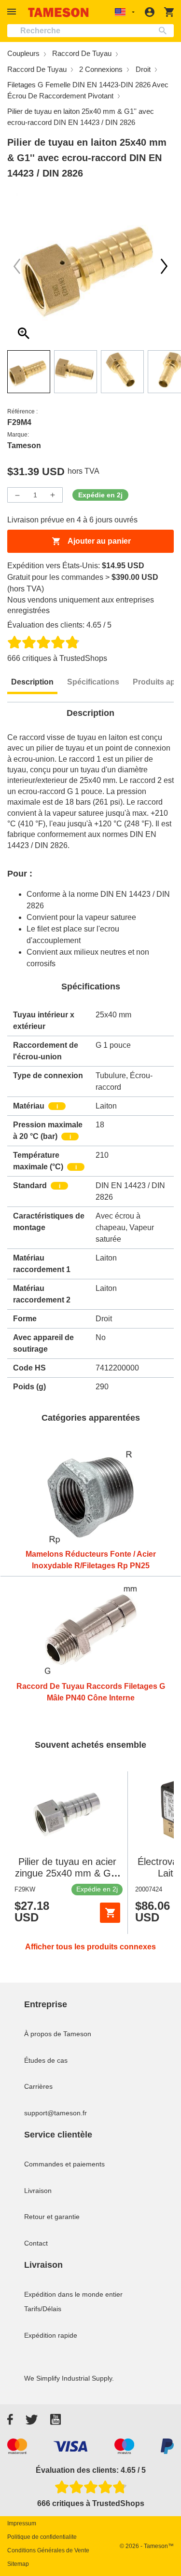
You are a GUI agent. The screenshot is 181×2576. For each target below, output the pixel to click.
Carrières (38, 2086)
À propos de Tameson (58, 2034)
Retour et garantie (52, 2217)
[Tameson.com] (58, 12)
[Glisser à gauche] (164, 266)
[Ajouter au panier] (110, 1913)
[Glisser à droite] (17, 266)
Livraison (38, 2191)
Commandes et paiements (64, 2164)
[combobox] (90, 31)
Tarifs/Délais (43, 2309)
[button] (13, 12)
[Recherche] (165, 31)
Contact (36, 2243)
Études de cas (46, 2060)
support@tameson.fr (56, 2113)
